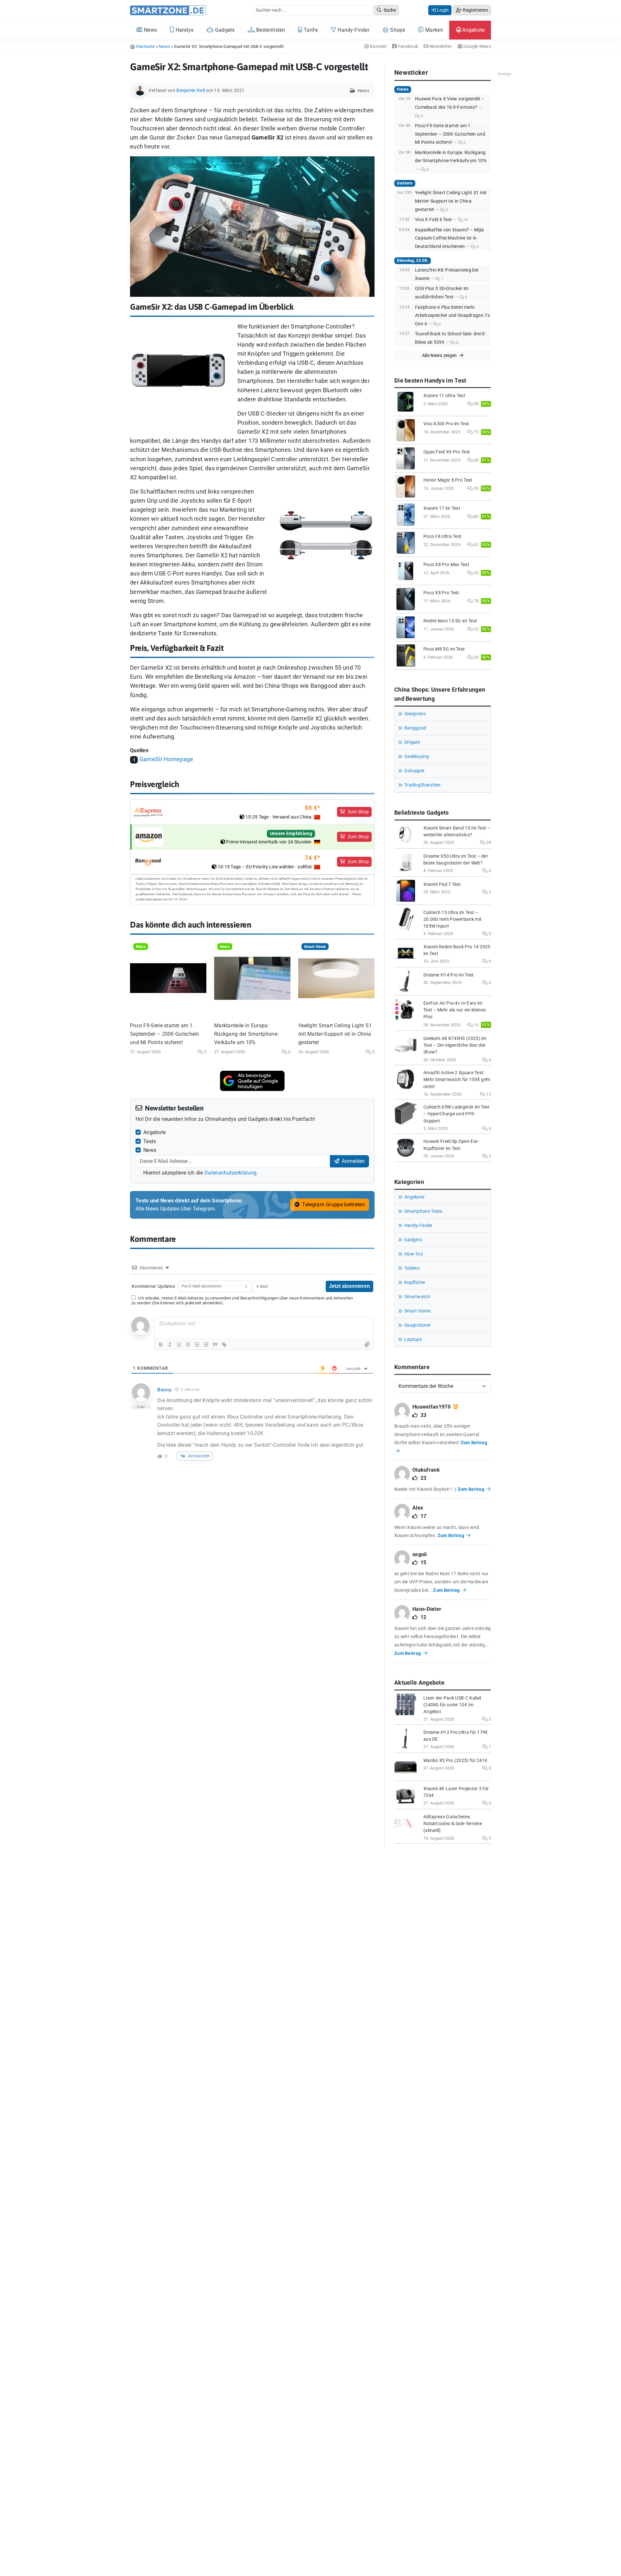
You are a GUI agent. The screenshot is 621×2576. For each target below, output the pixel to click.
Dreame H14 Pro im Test (449, 975)
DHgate (412, 742)
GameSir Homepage (166, 759)
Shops (397, 30)
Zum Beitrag (472, 1489)
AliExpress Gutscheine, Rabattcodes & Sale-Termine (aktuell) (453, 1824)
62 (475, 545)
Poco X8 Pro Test (441, 593)
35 (475, 488)
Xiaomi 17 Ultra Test (444, 396)
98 (475, 404)
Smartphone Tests (423, 1211)
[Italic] (170, 1344)
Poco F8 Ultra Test (442, 536)
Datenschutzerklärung (230, 1173)
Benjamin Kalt (191, 90)
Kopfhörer (415, 1282)
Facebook (408, 46)
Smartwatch (417, 1297)
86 (475, 516)
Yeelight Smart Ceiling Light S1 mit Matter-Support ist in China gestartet (335, 1034)
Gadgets (224, 30)
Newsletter (440, 46)
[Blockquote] (215, 1344)
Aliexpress (415, 714)
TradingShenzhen (423, 785)
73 (475, 432)
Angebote (473, 30)
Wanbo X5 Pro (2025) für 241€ (455, 1761)
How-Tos (414, 1254)
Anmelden (353, 1161)
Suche (389, 10)
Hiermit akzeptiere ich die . (201, 1173)
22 (475, 629)
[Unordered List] (206, 1344)
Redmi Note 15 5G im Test (450, 621)
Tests (150, 1141)
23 (475, 657)
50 (475, 573)
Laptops (413, 1339)
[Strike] (188, 1344)
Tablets (412, 1268)
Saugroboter (417, 1325)
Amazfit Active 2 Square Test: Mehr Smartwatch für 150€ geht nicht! (457, 1080)
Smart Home (417, 1311)
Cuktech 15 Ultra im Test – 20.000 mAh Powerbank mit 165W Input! (452, 919)
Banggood (415, 728)
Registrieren (475, 10)
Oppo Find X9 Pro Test (447, 452)
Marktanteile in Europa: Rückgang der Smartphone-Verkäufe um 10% (246, 1034)
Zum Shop (358, 812)
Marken (434, 30)
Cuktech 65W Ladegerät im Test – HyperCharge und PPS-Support (457, 1114)
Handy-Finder (353, 30)
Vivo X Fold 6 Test (433, 220)
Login (442, 10)
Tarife (310, 30)
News (150, 30)
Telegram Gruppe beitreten (333, 1204)
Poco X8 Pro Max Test (446, 565)
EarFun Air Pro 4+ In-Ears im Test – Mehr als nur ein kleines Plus (455, 1010)
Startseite (145, 46)
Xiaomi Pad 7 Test (442, 884)
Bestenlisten (270, 30)
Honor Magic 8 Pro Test (448, 480)
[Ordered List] (197, 1344)
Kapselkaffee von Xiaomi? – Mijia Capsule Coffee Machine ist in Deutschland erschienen (450, 238)
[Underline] (179, 1344)
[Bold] (161, 1344)
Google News (477, 46)
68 (475, 460)
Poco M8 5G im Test (444, 649)
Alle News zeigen (440, 355)
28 (488, 842)
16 (475, 1025)
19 (465, 220)
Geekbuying (417, 757)
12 (488, 1094)
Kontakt (378, 46)
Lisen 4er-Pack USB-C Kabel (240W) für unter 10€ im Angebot (452, 1705)
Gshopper (414, 771)
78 (475, 601)
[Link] (224, 1344)
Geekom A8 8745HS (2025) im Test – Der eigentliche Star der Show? (455, 1045)
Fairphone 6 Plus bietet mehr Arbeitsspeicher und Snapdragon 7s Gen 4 (452, 316)
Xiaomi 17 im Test (442, 508)
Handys (184, 30)
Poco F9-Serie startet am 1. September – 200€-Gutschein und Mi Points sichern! (165, 1034)
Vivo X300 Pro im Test (446, 424)
